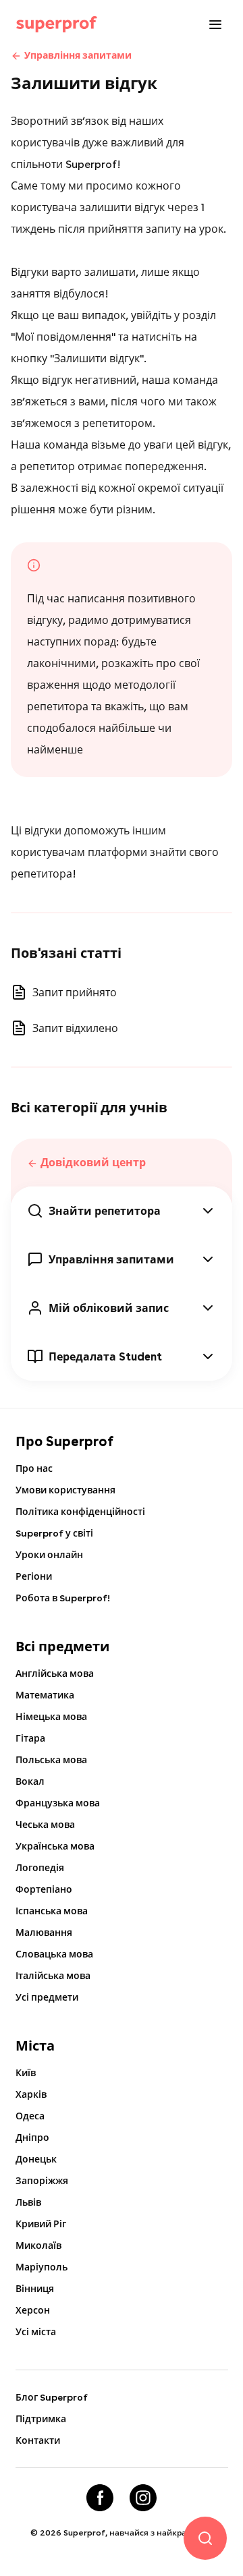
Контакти (38, 2440)
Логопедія (40, 1868)
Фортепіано (44, 1889)
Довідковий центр (93, 1163)
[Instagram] (143, 2498)
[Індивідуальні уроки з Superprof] (57, 24)
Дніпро (32, 2138)
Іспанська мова (52, 1911)
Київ (26, 2073)
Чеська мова (45, 1825)
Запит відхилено (75, 1028)
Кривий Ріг (41, 2224)
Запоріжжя (42, 2181)
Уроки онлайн (49, 1555)
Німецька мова (51, 1717)
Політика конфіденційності (80, 1512)
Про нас (34, 1468)
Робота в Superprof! (63, 1598)
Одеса (30, 2116)
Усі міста (36, 2332)
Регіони (34, 1576)
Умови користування (65, 1490)
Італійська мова (53, 1976)
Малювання (44, 1933)
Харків (31, 2094)
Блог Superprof (52, 2397)
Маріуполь (42, 2267)
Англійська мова (55, 1673)
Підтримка (41, 2419)
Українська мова (55, 1846)
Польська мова (51, 1760)
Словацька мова (54, 1954)
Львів (28, 2202)
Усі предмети (47, 1997)
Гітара (30, 1738)
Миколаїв (38, 2245)
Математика (45, 1695)
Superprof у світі (54, 1533)
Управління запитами (78, 55)
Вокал (30, 1781)
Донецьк (36, 2159)
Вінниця (35, 2289)
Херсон (33, 2310)
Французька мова (58, 1803)
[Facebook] (100, 2498)
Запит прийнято (75, 993)
